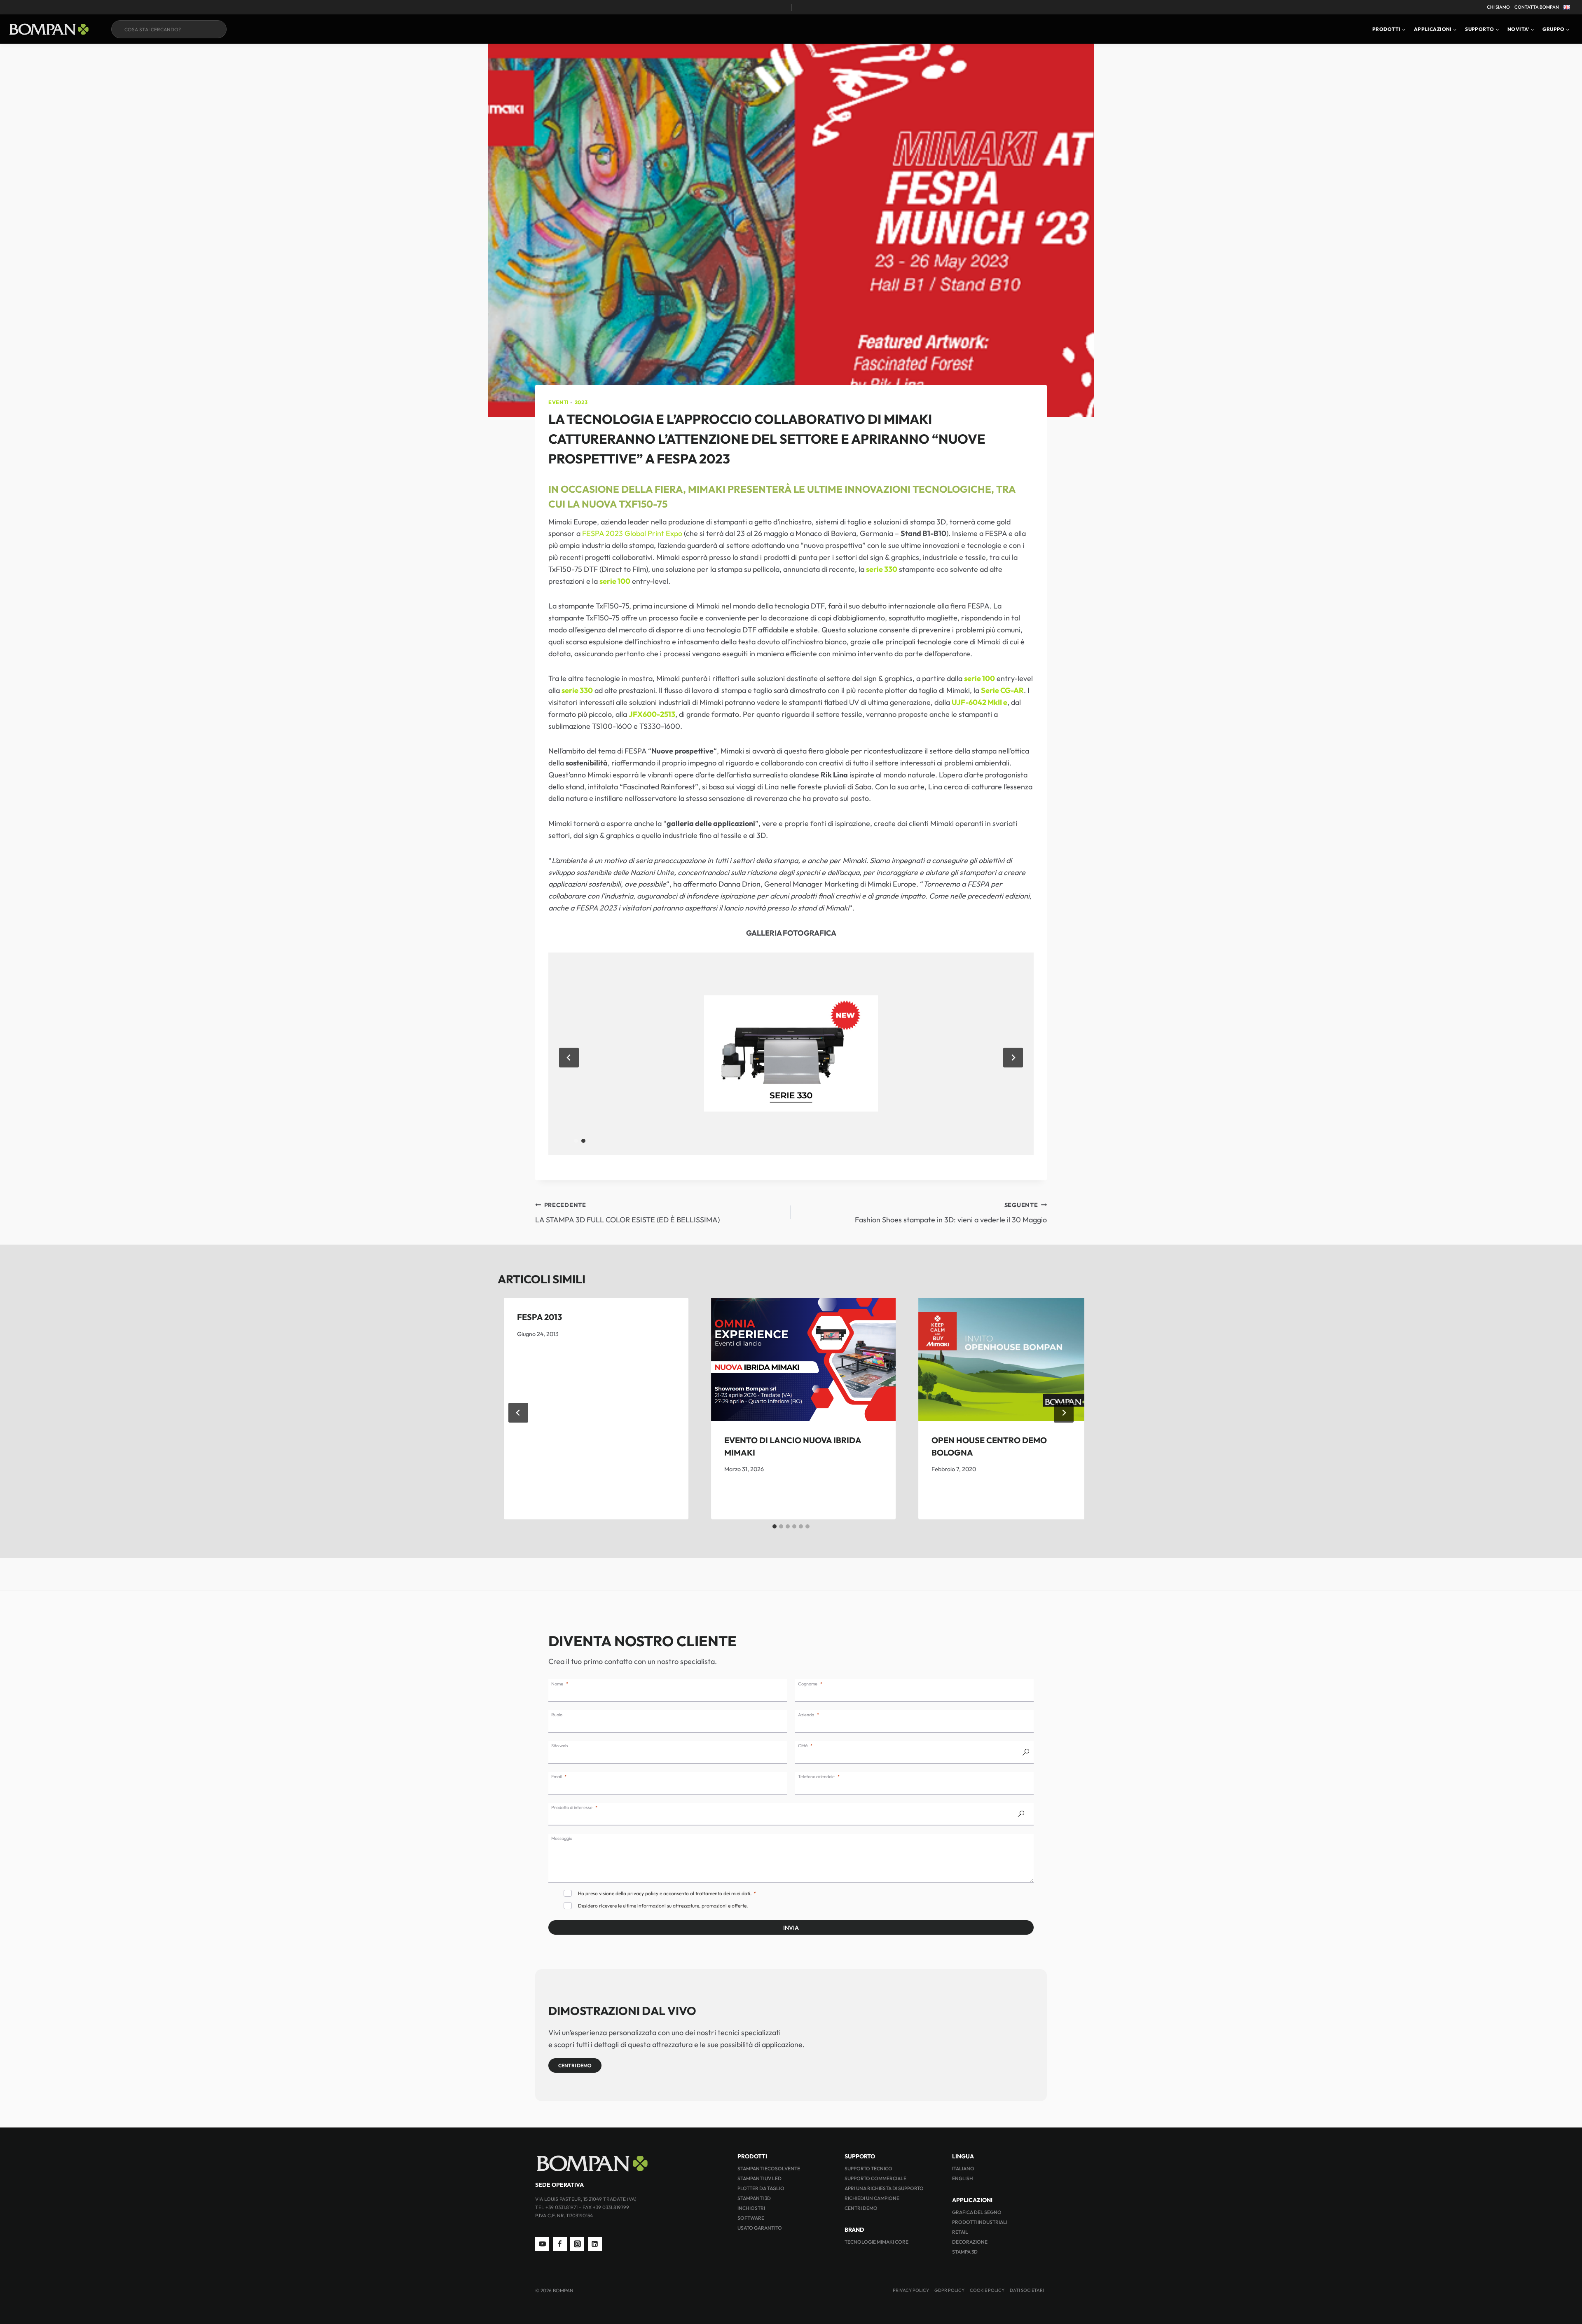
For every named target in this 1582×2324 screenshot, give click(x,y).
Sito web (559, 1746)
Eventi (559, 402)
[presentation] (803, 1359)
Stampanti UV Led (759, 2178)
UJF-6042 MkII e (979, 702)
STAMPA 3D (965, 2252)
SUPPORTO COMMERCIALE (875, 2178)
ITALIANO (963, 2168)
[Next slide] (1013, 1058)
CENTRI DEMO (861, 2208)
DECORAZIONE (970, 2242)
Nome (557, 1684)
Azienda (806, 1715)
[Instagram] (577, 2244)
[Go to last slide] (569, 1058)
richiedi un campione (872, 2198)
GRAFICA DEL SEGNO (977, 2212)
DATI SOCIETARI (1027, 2290)
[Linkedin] (595, 2244)
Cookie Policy (987, 2290)
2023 (581, 402)
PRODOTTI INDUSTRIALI (980, 2222)
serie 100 (615, 581)
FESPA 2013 (539, 1317)
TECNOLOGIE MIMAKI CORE (876, 2242)
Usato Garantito (760, 2228)
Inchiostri (751, 2208)
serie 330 (882, 569)
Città (803, 1746)
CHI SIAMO (1498, 7)
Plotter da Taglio (761, 2188)
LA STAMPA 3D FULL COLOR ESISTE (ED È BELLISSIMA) (627, 1213)
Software (751, 2218)
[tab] (576, 1141)
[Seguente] (1064, 1413)
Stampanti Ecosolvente (769, 2168)
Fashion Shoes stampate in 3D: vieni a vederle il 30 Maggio (951, 1213)
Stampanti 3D (754, 2198)
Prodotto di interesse (572, 1807)
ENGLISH (963, 2178)
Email (556, 1776)
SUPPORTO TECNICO (868, 2168)
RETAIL (960, 2232)
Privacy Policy (911, 2290)
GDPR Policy (949, 2290)
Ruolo (557, 1715)
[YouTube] (542, 2244)
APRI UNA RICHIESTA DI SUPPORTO (884, 2188)
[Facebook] (560, 2244)
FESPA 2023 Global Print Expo (632, 533)
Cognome (808, 1684)
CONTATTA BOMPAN (1537, 7)
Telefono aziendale (816, 1776)
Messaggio (562, 1838)
